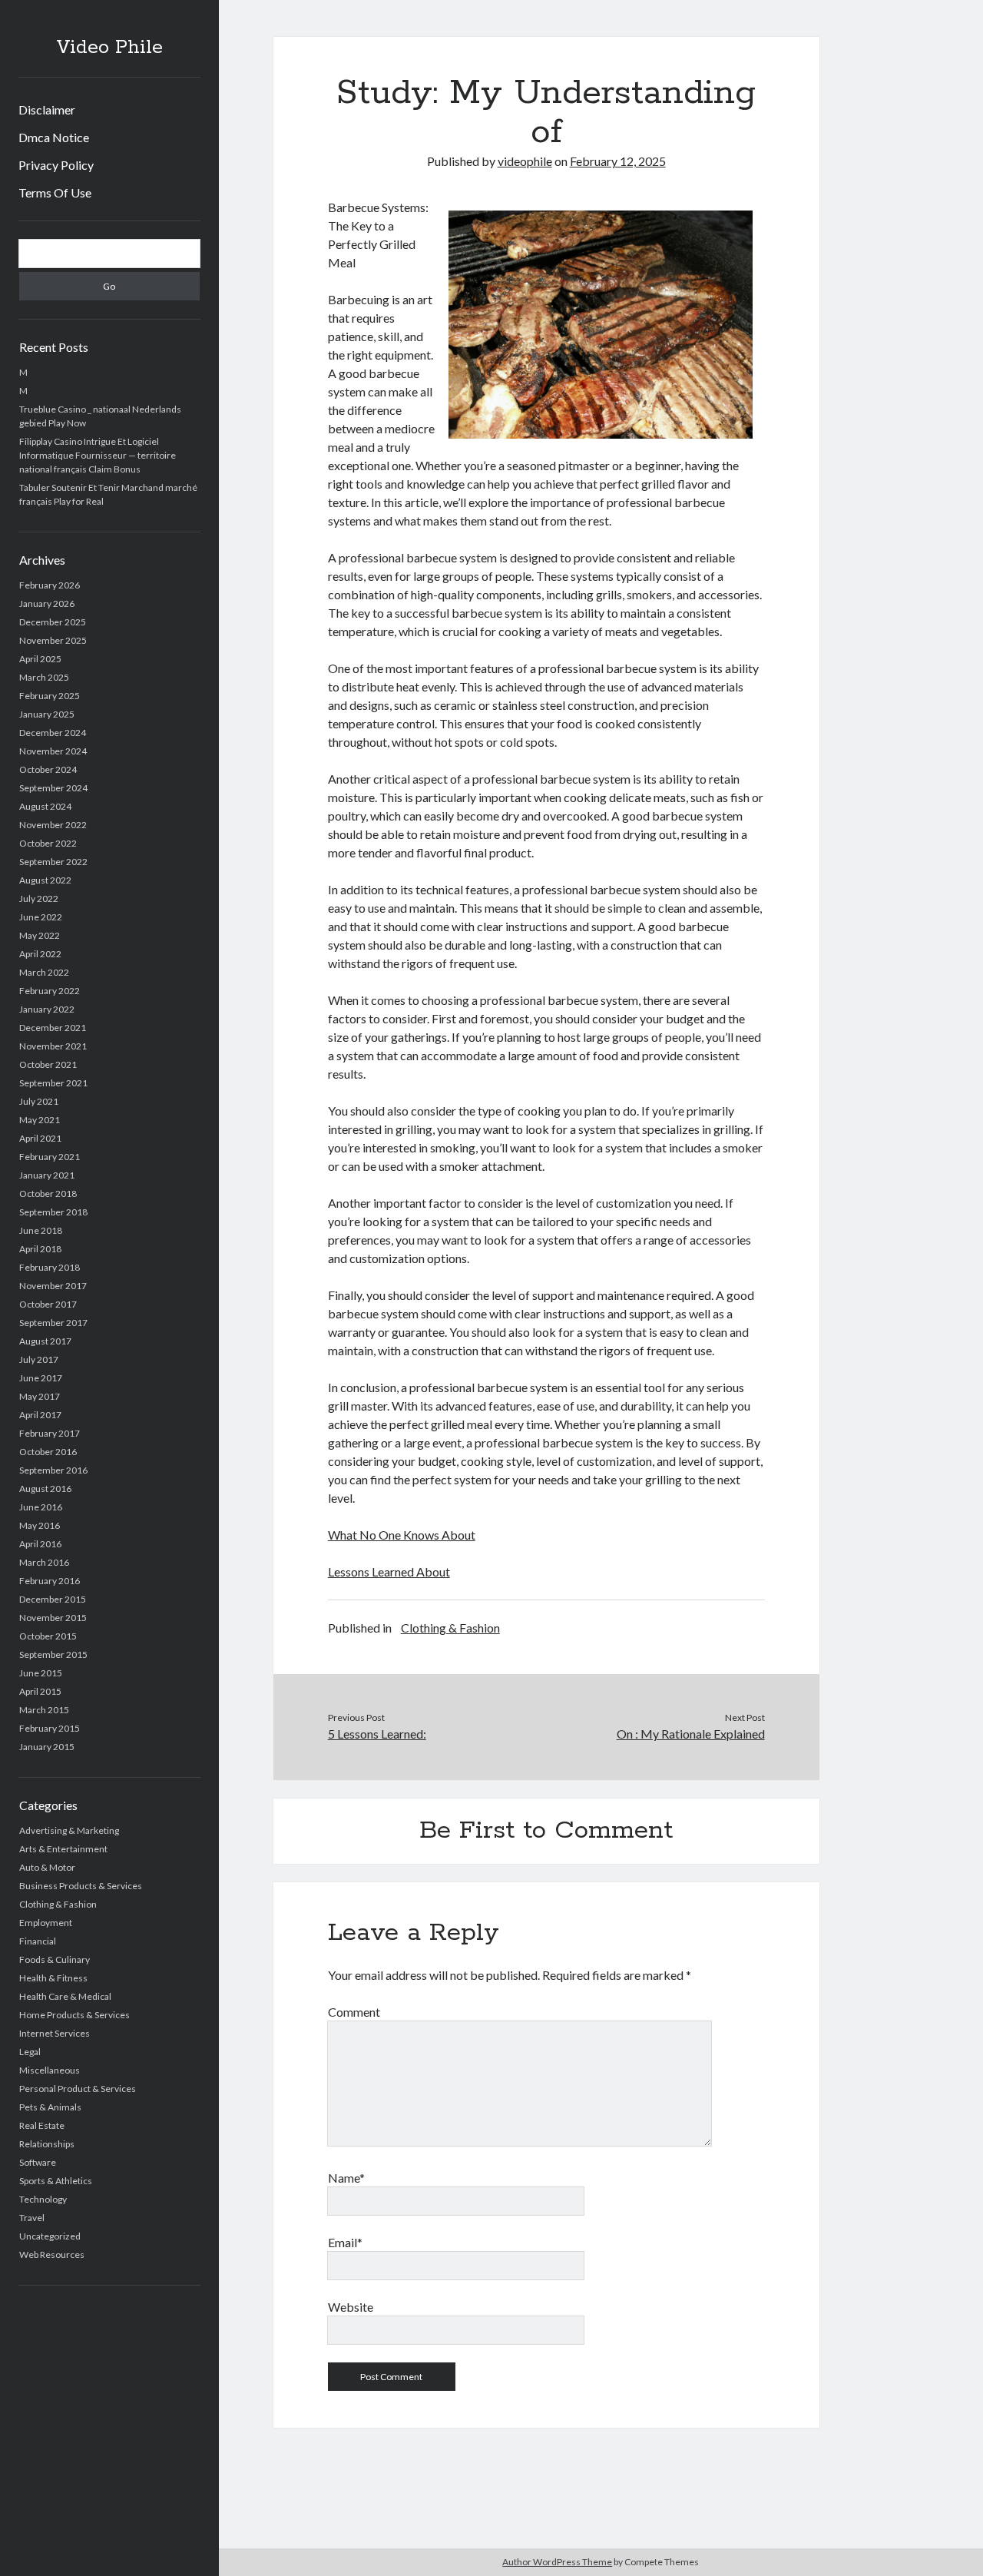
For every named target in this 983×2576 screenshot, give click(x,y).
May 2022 (40, 935)
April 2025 (40, 659)
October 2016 (48, 1452)
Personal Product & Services (78, 2089)
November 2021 (53, 1046)
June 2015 (41, 1673)
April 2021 (40, 1138)
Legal (30, 2052)
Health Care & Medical (65, 1996)
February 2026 (50, 585)
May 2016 (40, 1525)
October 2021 (48, 1064)
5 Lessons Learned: (377, 1734)
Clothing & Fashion (58, 1904)
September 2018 (53, 1212)
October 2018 (48, 1194)
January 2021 (47, 1175)
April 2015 (40, 1691)
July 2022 (39, 898)
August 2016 (45, 1489)
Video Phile (109, 48)
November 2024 (53, 751)
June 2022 (41, 917)
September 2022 (53, 862)
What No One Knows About (402, 1535)
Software (38, 2162)
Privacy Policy (56, 165)
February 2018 (50, 1267)
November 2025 (53, 640)
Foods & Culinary (55, 1959)
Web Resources (52, 2254)
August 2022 (45, 880)
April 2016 (40, 1544)
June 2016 (41, 1507)
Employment (46, 1923)
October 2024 (48, 769)
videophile (525, 161)
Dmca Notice (54, 137)
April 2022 (40, 954)
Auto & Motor (47, 1867)
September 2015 (53, 1654)
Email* (345, 2242)
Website (351, 2307)
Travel (32, 2218)
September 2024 (53, 788)
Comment (354, 2012)
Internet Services (55, 2033)
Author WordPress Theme (557, 2562)
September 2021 (53, 1083)
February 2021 (50, 1157)
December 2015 (53, 1599)
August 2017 (45, 1341)
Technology (43, 2199)
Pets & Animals (50, 2107)
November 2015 (53, 1618)
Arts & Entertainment (63, 1849)
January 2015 (47, 1747)
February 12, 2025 (618, 161)
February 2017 (50, 1433)
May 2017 (40, 1396)
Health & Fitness (53, 1978)
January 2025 (47, 714)
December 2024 (53, 733)
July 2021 (39, 1101)
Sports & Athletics (56, 2181)
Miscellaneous (50, 2070)
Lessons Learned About (389, 1571)
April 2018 (40, 1249)
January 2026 (47, 603)
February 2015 (50, 1728)
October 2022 (48, 843)
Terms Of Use (55, 192)
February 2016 (50, 1581)
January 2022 (47, 1009)
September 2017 (53, 1323)
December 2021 (53, 1028)
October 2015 (48, 1636)
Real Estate (42, 2125)
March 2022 (44, 972)
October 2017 (48, 1304)
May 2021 (40, 1120)
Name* (346, 2178)
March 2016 (44, 1562)
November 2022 (53, 825)
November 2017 (53, 1286)
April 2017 (40, 1415)
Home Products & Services (74, 2015)
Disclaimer (47, 109)
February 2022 (50, 991)
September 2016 (53, 1470)
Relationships (47, 2144)
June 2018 (41, 1230)
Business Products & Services (81, 1886)
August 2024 (45, 806)
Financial (38, 1941)
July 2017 (39, 1359)
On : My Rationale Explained (690, 1734)
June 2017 (41, 1378)
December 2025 (53, 622)
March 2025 (44, 677)
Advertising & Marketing (69, 1830)
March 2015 (44, 1710)
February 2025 (50, 696)
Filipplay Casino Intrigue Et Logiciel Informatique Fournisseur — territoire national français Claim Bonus (98, 455)
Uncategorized (50, 2236)
